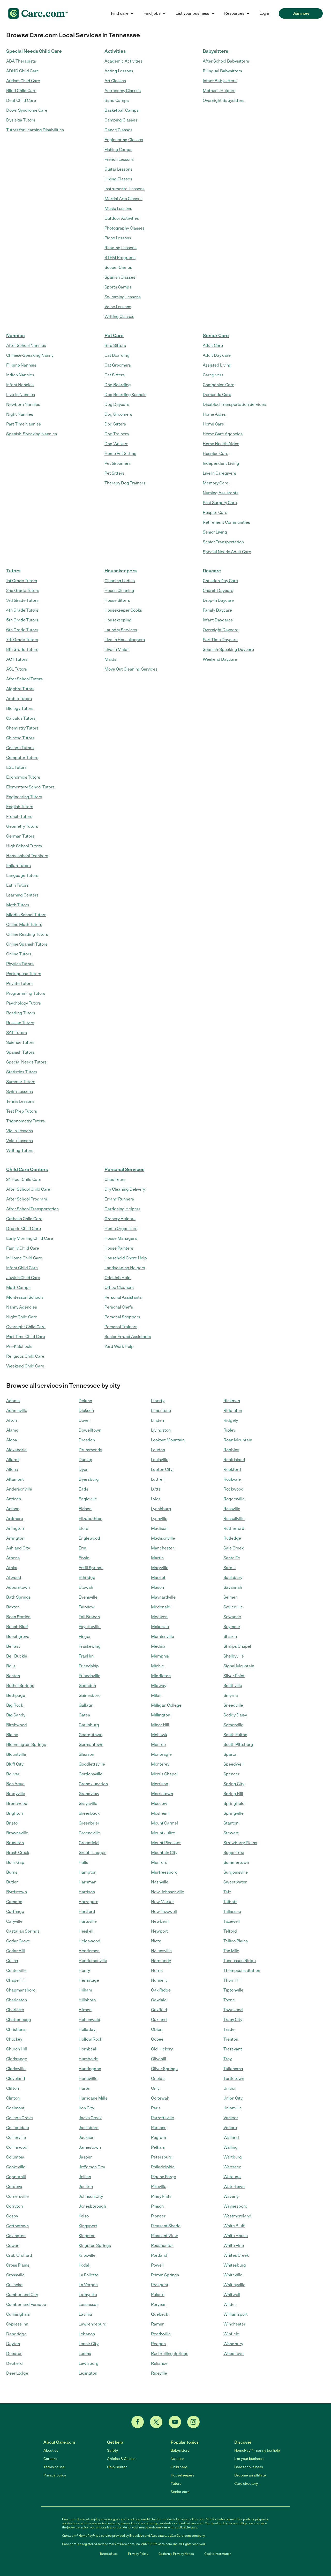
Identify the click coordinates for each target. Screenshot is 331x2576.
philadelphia (163, 2167)
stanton (231, 1823)
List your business (249, 2459)
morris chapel (164, 1774)
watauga (232, 2177)
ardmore (15, 1519)
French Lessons (119, 159)
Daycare (212, 571)
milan (156, 1695)
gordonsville (91, 1774)
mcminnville (163, 1636)
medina (158, 1646)
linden (157, 1420)
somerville (233, 1725)
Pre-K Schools (19, 1346)
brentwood (17, 1803)
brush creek (18, 1853)
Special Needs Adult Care (227, 552)
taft (227, 1892)
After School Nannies (26, 345)
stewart (231, 1833)
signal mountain (239, 1666)
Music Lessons (118, 208)
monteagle (161, 1754)
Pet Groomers (118, 463)
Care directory (246, 2484)
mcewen (159, 1617)
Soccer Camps (118, 267)
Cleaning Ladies (120, 581)
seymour (232, 1627)
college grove (20, 2118)
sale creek (234, 1548)
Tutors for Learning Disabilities (35, 130)
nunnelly (159, 1980)
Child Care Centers (27, 1169)
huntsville (88, 2079)
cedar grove (18, 1941)
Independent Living (221, 463)
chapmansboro (21, 1990)
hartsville (88, 1921)
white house (236, 2236)
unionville (233, 2108)
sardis (230, 1568)
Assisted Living (217, 365)
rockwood (234, 1489)
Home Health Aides (221, 444)
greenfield (89, 1843)
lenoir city (89, 2344)
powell (157, 2265)
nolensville (161, 1951)
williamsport (236, 2314)
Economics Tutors (23, 777)
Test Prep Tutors (22, 1111)
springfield (234, 1803)
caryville (14, 1921)
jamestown (90, 2147)
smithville (233, 1686)
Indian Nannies (20, 375)
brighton (14, 1813)
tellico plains (236, 1941)
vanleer (231, 2118)
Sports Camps (118, 287)
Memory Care (216, 483)
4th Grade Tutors (22, 610)
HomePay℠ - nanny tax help (257, 2450)
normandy (161, 1961)
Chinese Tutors (20, 738)
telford (230, 1931)
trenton (231, 2039)
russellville (234, 1519)
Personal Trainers (121, 1327)
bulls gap (15, 1862)
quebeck (160, 2314)
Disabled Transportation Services (234, 404)
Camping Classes (121, 120)
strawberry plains (240, 1843)
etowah (86, 1587)
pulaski (158, 2295)
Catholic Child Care (24, 1219)
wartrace (232, 2167)
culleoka (14, 2285)
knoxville (87, 2255)
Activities (115, 51)
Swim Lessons (20, 1092)
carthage (15, 1912)
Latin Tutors (17, 885)
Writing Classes (119, 317)
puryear (158, 2304)
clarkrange (17, 2059)
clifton (13, 2088)
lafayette (88, 2295)
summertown (236, 1862)
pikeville (159, 2187)
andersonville (19, 1489)
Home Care (213, 424)
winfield (231, 2334)
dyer (83, 1469)
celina (12, 1961)
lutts (156, 1489)
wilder (230, 2304)
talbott (230, 1902)
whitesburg (235, 2265)
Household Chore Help (126, 1258)
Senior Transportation (223, 542)
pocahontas (162, 2246)
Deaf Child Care (21, 100)
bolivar (13, 1774)
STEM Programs (120, 258)
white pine (234, 2246)
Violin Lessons (20, 1131)
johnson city (91, 2196)
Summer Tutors (21, 1082)
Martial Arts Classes (123, 199)
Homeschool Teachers (27, 856)
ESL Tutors (16, 767)
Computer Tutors (22, 758)
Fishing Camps (118, 150)
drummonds (90, 1450)
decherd (14, 2363)
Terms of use (54, 2467)
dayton (13, 2344)
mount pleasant (166, 1843)
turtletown (234, 2079)
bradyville (16, 1794)
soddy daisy (235, 1715)
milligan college (166, 1705)
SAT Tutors (17, 1033)
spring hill (233, 1794)
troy (228, 2059)
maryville (160, 1568)
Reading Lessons (121, 248)
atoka (12, 1568)
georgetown (91, 1735)
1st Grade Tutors (22, 581)
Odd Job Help (118, 1278)
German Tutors (20, 836)
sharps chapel (237, 1646)
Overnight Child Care (26, 1327)
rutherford (234, 1528)
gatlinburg (89, 1725)
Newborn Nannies (23, 404)
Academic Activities (123, 61)
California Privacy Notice (176, 2554)
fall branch (89, 1617)
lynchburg (161, 1509)
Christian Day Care (220, 581)
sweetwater (235, 1882)
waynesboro (235, 2206)
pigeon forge (164, 2177)
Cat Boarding (117, 355)
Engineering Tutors (24, 797)
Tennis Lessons (20, 1101)
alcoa (12, 1440)
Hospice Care (216, 454)
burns (12, 1872)
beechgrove (18, 1636)
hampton (88, 1872)
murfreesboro (164, 1872)
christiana (16, 2029)
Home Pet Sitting (121, 454)
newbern (160, 1921)
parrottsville (163, 2118)
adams (13, 1401)
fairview (87, 1607)
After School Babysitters (226, 61)
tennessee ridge (240, 1961)
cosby (12, 2216)
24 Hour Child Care (24, 1179)
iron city (86, 2108)
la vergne (88, 2285)
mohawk (159, 1735)
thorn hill (232, 1980)
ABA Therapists (21, 61)
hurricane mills (93, 2098)
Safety (112, 2450)
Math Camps (18, 1287)
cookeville (16, 2167)
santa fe (232, 1558)
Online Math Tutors (24, 925)
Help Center (117, 2467)
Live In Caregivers (219, 473)
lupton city (162, 1469)
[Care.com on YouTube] (175, 2422)
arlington (15, 1528)
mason (157, 1587)
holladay (87, 2029)
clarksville (16, 2069)
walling (231, 2147)
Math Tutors (18, 905)
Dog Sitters (115, 424)
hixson (85, 2010)
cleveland (16, 2079)
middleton (161, 1676)
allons (12, 1469)
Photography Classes (125, 228)
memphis (160, 1656)
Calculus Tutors (21, 718)
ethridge (87, 1578)
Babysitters (215, 51)
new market (163, 1902)
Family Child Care (23, 1248)
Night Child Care (22, 1317)
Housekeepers (121, 571)
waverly (231, 2196)
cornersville (17, 2196)
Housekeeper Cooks (123, 610)
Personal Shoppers (122, 1317)
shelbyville (234, 1656)
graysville (88, 1803)
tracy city (233, 2020)
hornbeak (88, 2049)
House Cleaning (119, 591)
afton (12, 1420)
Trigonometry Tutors (25, 1121)
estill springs (91, 1568)
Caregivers (213, 375)
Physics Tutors (20, 964)
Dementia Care (217, 395)
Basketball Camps (122, 110)
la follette (89, 2275)
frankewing (90, 1646)
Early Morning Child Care (30, 1238)
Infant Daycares (218, 620)
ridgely (231, 1420)
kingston (87, 2236)
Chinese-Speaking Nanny (30, 355)
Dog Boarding (118, 385)
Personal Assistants (123, 1297)
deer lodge (17, 2373)
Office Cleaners (119, 1287)
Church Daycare (218, 591)
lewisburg (89, 2363)
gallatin (86, 1705)
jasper (85, 2157)
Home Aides (214, 414)
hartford (87, 1912)
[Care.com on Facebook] (138, 2422)
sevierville (233, 1607)
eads (83, 1489)
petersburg (162, 2157)
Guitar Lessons (118, 169)
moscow (159, 1803)
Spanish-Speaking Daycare (228, 649)
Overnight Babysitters (224, 100)
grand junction (93, 1784)
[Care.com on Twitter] (156, 2422)
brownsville (17, 1833)
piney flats (161, 2196)
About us (51, 2450)
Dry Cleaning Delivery (125, 1189)
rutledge (232, 1538)
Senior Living (215, 532)
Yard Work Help (119, 1346)
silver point (234, 1676)
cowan (13, 2246)
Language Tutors (22, 875)
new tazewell (164, 1912)
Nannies (15, 336)
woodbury (233, 2344)
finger (85, 1636)
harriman (88, 1882)
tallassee (232, 1912)
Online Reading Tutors (27, 934)
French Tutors (19, 816)
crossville (15, 2275)
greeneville (89, 1833)
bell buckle (17, 1656)
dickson (86, 1411)
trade (229, 2029)
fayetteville (90, 1627)
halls (83, 1862)
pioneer (158, 2216)
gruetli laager (92, 1853)
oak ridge (161, 1990)
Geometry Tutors (22, 826)
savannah (233, 1587)
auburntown (18, 1587)
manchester (163, 1548)
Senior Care (216, 336)
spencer (231, 1774)
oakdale (159, 2000)
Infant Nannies (20, 385)
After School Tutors (24, 679)
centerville (16, 1970)
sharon (230, 1636)
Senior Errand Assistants (128, 1337)
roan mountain (238, 1440)
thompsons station (242, 1970)
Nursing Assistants (221, 493)
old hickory (162, 2049)
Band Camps (117, 100)
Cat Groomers (118, 365)
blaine (12, 1735)
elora (84, 1528)
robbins (231, 1450)
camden (14, 1902)
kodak (84, 2265)
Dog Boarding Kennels (125, 395)
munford (159, 1862)
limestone (161, 1411)
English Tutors (20, 807)
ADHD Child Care (22, 71)
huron (84, 2088)
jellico (85, 2177)
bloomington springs (26, 1745)
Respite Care (215, 512)
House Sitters (117, 600)
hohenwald (89, 2020)
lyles (156, 1499)
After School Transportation (32, 1209)
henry (84, 1970)
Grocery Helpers (120, 1219)
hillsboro (87, 2000)
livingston (161, 1430)
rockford (232, 1469)
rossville (232, 1509)
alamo (12, 1430)
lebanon (87, 2334)
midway (159, 1686)
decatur (14, 2354)
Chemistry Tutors (22, 728)
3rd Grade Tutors (22, 600)
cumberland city (22, 2295)
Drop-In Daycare (218, 600)
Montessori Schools (25, 1297)
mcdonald (161, 1607)
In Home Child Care (24, 1258)
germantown (91, 1745)
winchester (234, 2324)
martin (157, 1558)
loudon (158, 1450)
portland (159, 2255)
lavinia (85, 2314)
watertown (234, 2187)
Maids (110, 659)
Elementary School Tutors (30, 787)
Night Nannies (20, 414)
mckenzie (160, 1627)
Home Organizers (121, 1229)
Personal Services (124, 1169)
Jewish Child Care (23, 1278)
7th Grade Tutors (22, 640)
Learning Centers (22, 895)
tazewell (232, 1921)
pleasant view (164, 2236)
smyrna (231, 1695)
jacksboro (89, 2128)
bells (11, 1666)
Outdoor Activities (122, 218)
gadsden (87, 1686)
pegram (159, 2137)
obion (157, 2029)
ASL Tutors (17, 669)
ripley (229, 1430)
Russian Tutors (20, 1023)
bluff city (15, 1764)
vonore (230, 2128)
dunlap (85, 1460)
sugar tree (234, 1853)
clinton (13, 2098)
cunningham (18, 2314)
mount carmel (164, 1823)
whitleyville (234, 2285)
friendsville (89, 1676)
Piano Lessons (118, 238)
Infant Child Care (22, 1268)
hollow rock (90, 2039)
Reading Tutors (21, 1013)
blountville (16, 1754)
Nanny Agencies (22, 1307)
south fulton (235, 1735)
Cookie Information (218, 2554)
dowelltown (90, 1430)
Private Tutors (19, 983)
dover (84, 1420)
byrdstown (17, 1892)
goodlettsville (92, 1764)
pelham (158, 2147)
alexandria (16, 1450)
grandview (89, 1794)
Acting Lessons (119, 71)
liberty (158, 1401)
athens (13, 1558)
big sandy (16, 1715)
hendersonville (93, 1961)
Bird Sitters (115, 345)
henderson (89, 1951)
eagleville (88, 1499)
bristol (12, 1823)
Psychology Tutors (24, 1003)
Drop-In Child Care (24, 1229)
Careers (50, 2459)
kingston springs (95, 2246)
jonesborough (92, 2206)
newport (159, 1931)
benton (13, 1676)
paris (156, 2108)
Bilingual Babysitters (222, 71)
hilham (85, 1990)
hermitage (89, 1980)
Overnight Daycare (221, 630)
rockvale (232, 1479)
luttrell (158, 1479)
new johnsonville (168, 1892)
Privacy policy (55, 2475)
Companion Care (219, 385)
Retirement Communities (226, 522)
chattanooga (19, 2020)
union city (233, 2098)
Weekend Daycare (220, 659)
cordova (14, 2187)
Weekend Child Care (25, 1366)
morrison (160, 1784)
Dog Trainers (117, 434)
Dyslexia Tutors (21, 120)
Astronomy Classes (123, 91)
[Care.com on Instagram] (193, 2422)
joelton (86, 2187)
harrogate (88, 1902)
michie (157, 1666)
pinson (157, 2206)
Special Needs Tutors (26, 1062)
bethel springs (20, 1686)
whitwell (232, 2295)
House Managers (121, 1238)
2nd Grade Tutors (23, 591)
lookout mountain (168, 1440)
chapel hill (16, 1980)
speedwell (234, 1764)
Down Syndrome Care (27, 110)
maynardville (163, 1597)
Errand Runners (119, 1199)
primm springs (165, 2275)
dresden (87, 1440)
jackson (86, 2137)
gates (84, 1715)
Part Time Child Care (26, 1337)
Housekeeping (118, 620)
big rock (15, 1705)
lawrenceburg (93, 2324)
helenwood (89, 1941)
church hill (17, 2049)
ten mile (231, 1951)
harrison (87, 1892)
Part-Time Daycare (220, 640)
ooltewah (160, 2098)
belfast (13, 1646)
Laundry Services (121, 630)
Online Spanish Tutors (27, 944)
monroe (158, 1745)
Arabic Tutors (19, 699)
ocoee (157, 2039)
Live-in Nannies (21, 395)
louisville (160, 1460)
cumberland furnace (26, 2304)
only (155, 2088)
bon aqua (15, 1784)
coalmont (15, 2108)
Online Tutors (19, 954)
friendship (89, 1666)
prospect (160, 2285)
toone (229, 2000)
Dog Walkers (116, 444)
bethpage (16, 1695)
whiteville (233, 2275)
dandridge (16, 2334)
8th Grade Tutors (22, 649)
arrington (15, 1538)
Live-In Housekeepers (125, 640)
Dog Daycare (117, 404)
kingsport (88, 2226)
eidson (85, 1509)
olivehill (159, 2059)
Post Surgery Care (220, 503)
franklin (86, 1656)
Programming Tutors (26, 993)
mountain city (164, 1853)
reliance (159, 2363)
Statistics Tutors (22, 1072)
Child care (179, 2467)
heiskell (86, 1931)
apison (13, 1509)
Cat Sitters (115, 375)
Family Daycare (217, 610)
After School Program (27, 1199)
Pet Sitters (114, 473)
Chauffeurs (115, 1179)
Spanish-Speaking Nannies (32, 434)
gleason (86, 1754)
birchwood (17, 1725)
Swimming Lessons (123, 297)
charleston (17, 2000)
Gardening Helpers (122, 1209)
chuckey (14, 2039)
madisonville (163, 1538)
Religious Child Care (25, 1356)
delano (85, 1401)
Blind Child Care (21, 91)
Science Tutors (20, 1042)
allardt (13, 1460)
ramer (157, 2324)
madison (159, 1528)
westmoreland (237, 2216)
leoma (85, 2354)
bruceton (15, 1843)
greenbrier (89, 1823)
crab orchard (19, 2255)
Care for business (249, 2467)
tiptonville (233, 1990)
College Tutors (20, 748)
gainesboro (90, 1695)
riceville (159, 2373)
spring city (234, 1784)
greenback (89, 1813)
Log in (265, 13)
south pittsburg (238, 1745)
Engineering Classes (124, 140)
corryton (14, 2206)
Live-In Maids (117, 649)
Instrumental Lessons (125, 189)
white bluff (234, 2226)
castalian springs (23, 1931)
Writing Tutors (20, 1150)
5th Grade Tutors (22, 620)
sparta (230, 1754)
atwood (14, 1578)
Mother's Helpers (219, 91)
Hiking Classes (118, 179)
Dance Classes (118, 130)
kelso (84, 2216)
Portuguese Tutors (24, 974)
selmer (230, 1597)
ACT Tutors (17, 659)
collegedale (18, 2128)
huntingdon (90, 2069)
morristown (162, 1794)
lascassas (89, 2304)
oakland (159, 2020)
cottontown (17, 2226)
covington (16, 2236)
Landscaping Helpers (125, 1268)
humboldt (88, 2059)
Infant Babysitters (220, 81)
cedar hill (16, 1951)
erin (82, 1548)
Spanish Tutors (20, 1052)
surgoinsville (236, 1872)
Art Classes (115, 81)
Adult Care (213, 345)
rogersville (234, 1499)
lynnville (159, 1519)
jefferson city (92, 2167)
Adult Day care (217, 355)
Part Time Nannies (24, 424)
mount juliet (163, 1833)
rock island (234, 1460)
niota (156, 1941)
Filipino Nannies (21, 365)
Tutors (13, 571)
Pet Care (114, 336)
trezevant (233, 2049)
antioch (14, 1499)
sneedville (233, 1705)
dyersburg (89, 1479)
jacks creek (90, 2118)
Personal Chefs (119, 1307)
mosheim (160, 1813)
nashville (160, 1882)
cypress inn (17, 2324)
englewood (89, 1538)
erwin (84, 1558)
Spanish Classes (120, 277)
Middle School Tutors (26, 915)
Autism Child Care (23, 81)
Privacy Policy (138, 2554)
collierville (16, 2137)
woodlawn (234, 2354)
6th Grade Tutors (22, 630)
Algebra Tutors (20, 689)
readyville (161, 2334)
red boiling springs (170, 2354)
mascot (158, 1578)
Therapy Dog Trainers (125, 483)
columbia (15, 2157)
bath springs (18, 1597)
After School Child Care (28, 1189)
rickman (232, 1401)
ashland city (18, 1548)
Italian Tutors (18, 866)
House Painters (119, 1248)
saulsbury (233, 1578)
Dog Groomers (118, 414)
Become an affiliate (250, 2475)
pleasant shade (166, 2226)
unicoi (229, 2088)
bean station (18, 1617)
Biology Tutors (20, 708)
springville (234, 1813)
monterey (160, 1764)
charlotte (15, 2010)
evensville (88, 1597)
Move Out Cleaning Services (131, 669)
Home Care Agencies (223, 434)
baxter (13, 1607)
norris (157, 1970)
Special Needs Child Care (34, 51)
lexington (88, 2373)
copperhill (16, 2177)
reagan (158, 2344)
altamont (15, 1479)
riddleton (233, 1411)
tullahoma (233, 2069)
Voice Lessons (118, 307)
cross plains (18, 2265)
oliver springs (164, 2069)
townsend (233, 2010)
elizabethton (91, 1519)
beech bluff (17, 1627)
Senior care (180, 2492)
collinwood (17, 2147)
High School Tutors (24, 846)
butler (12, 1882)
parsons (159, 2128)
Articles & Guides (121, 2459)
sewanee (232, 1617)
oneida (158, 2079)
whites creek (236, 2255)
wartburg (233, 2157)
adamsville (17, 1411)
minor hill (160, 1725)
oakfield (159, 2010)
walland (231, 2137)
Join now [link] (301, 13)
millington (161, 1715)
